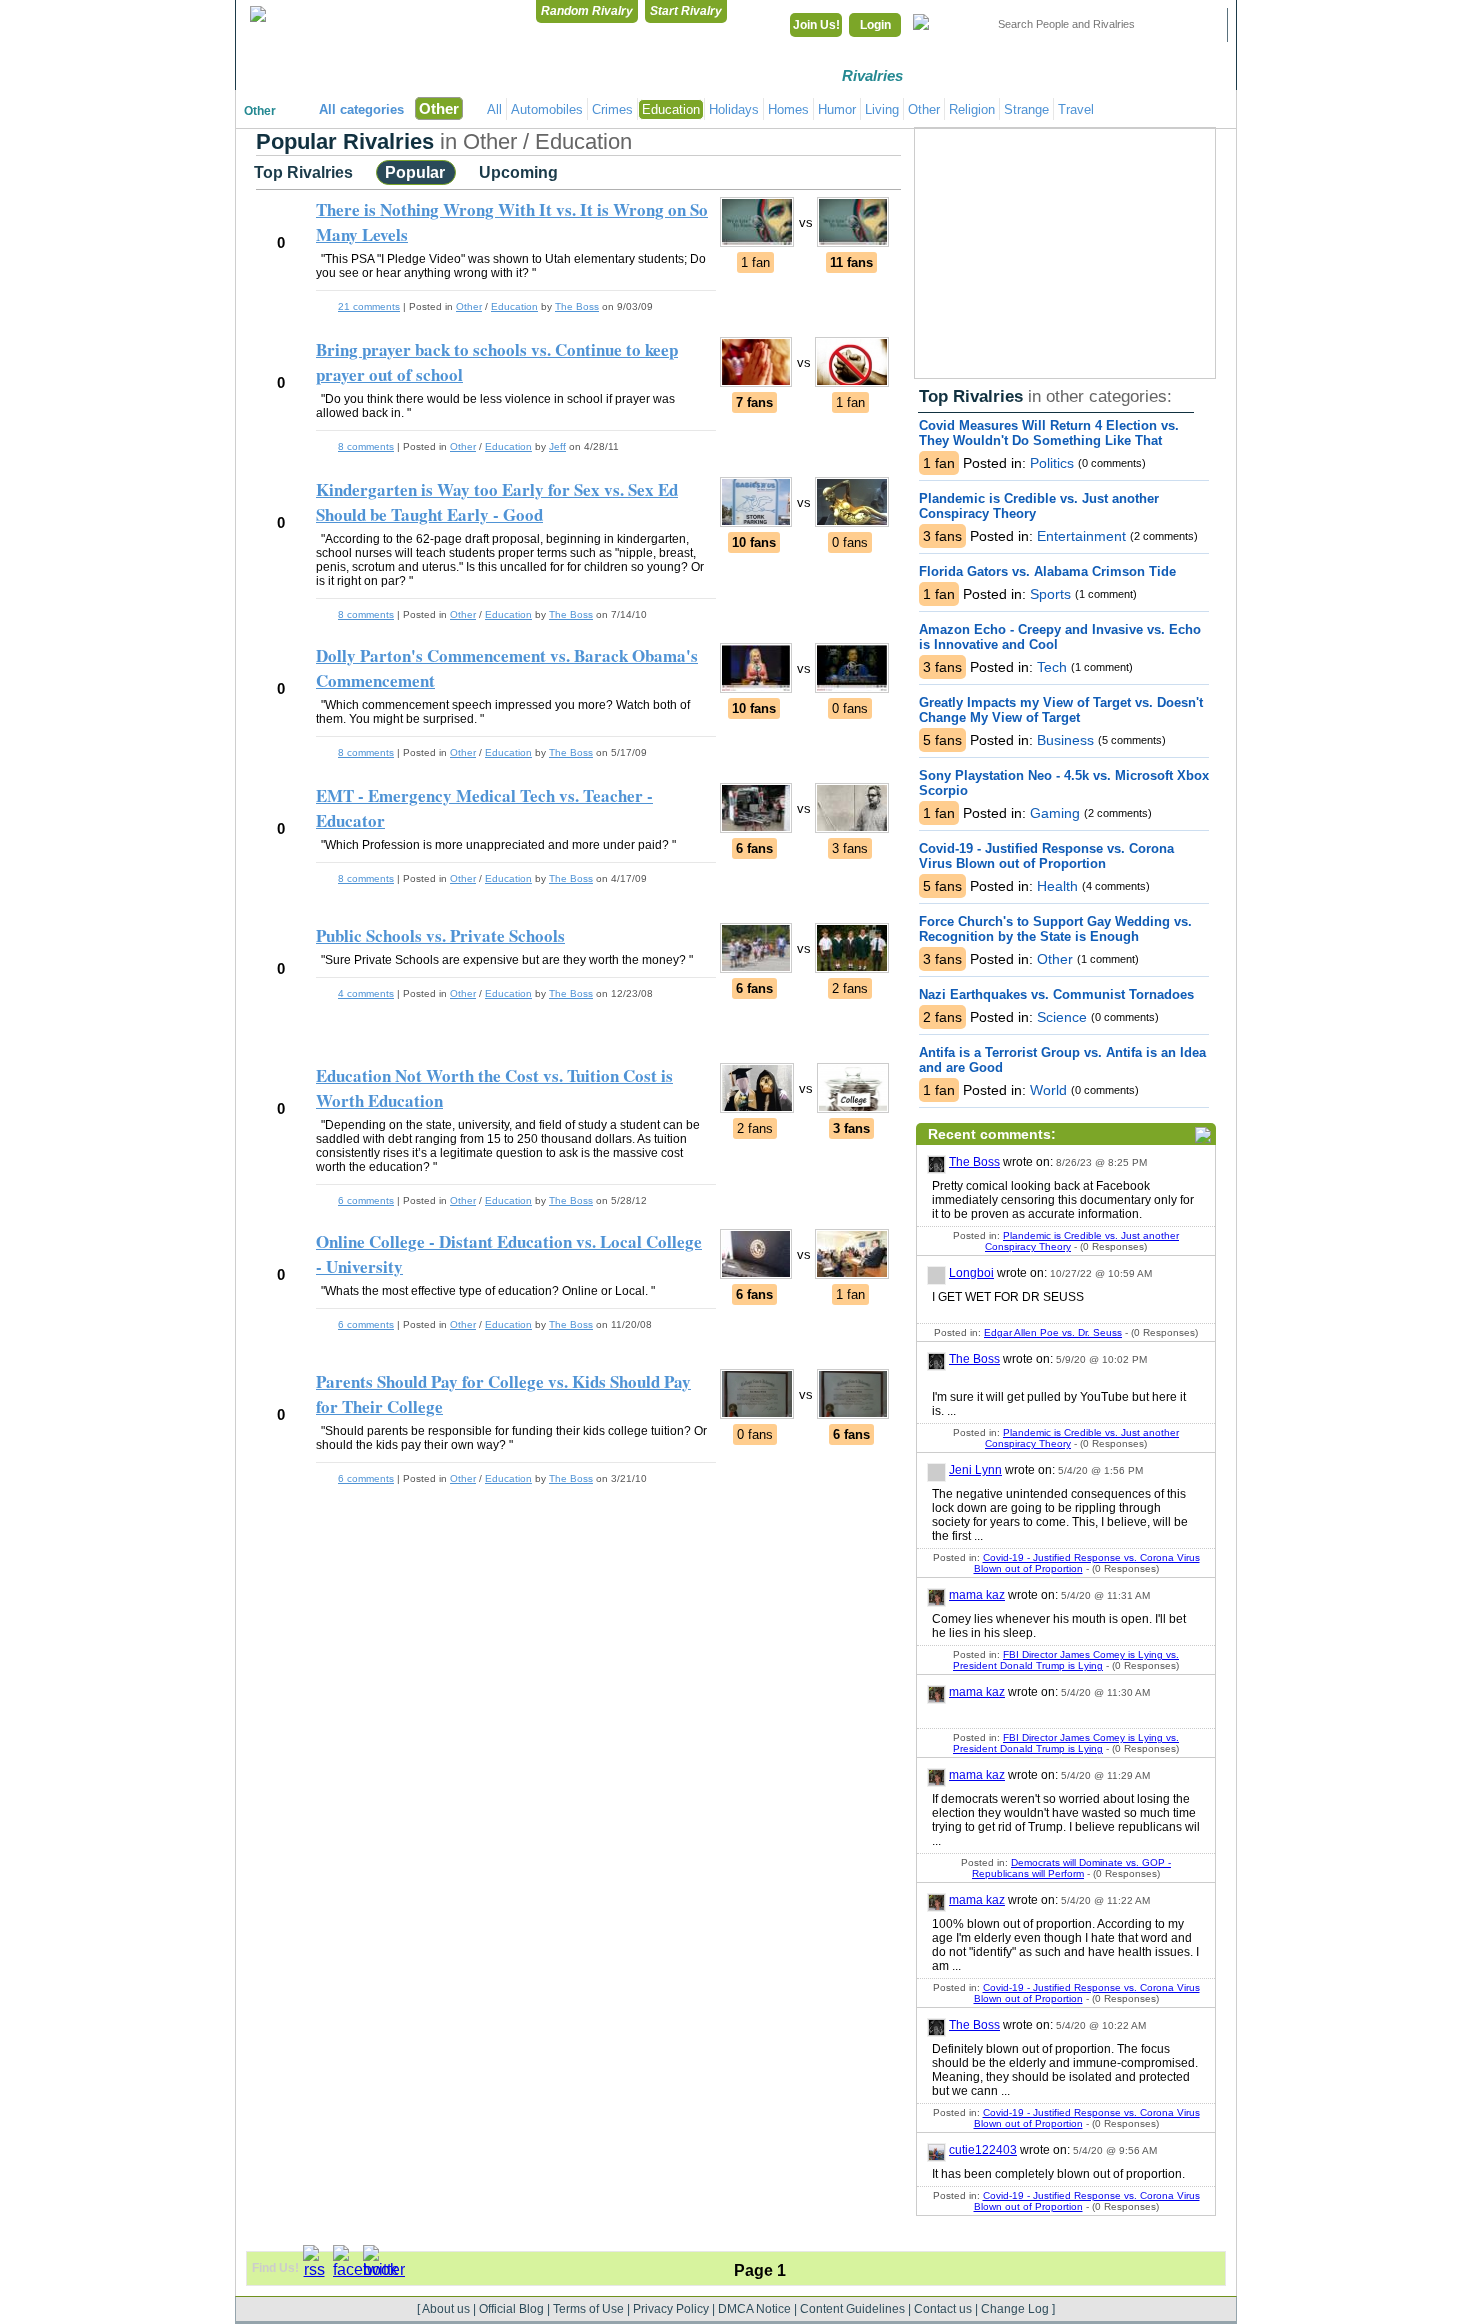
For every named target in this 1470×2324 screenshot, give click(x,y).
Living (882, 109)
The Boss (974, 1162)
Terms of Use (588, 2309)
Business (1063, 740)
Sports (1048, 594)
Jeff (557, 446)
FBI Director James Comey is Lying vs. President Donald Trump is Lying (1066, 1660)
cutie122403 (983, 2150)
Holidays (734, 109)
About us (446, 2309)
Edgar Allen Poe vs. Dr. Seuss (1053, 1332)
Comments (976, 75)
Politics (1050, 463)
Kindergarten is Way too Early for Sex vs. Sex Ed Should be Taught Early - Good (497, 502)
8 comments (366, 446)
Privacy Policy (671, 2309)
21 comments (369, 306)
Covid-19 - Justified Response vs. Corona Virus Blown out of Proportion (1046, 856)
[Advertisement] (1065, 253)
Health (1055, 886)
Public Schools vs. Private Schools (440, 935)
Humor (837, 109)
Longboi (971, 1273)
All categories (361, 109)
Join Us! (816, 25)
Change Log (1015, 2309)
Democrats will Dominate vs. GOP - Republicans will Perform (1071, 1868)
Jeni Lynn (975, 1470)
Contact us (943, 2309)
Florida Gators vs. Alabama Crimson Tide (1047, 571)
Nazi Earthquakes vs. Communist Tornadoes (1056, 994)
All (494, 109)
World (1046, 1090)
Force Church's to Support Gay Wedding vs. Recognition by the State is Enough (1055, 929)
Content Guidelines (852, 2309)
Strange (1026, 109)
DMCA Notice (754, 2309)
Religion (972, 109)
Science (1060, 1017)
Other (260, 111)
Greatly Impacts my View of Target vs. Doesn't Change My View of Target (1061, 710)
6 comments (366, 1200)
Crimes (612, 109)
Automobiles (547, 109)
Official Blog (511, 2309)
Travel (1076, 109)
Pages (1184, 75)
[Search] (1200, 25)
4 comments (366, 993)
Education (671, 109)
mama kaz (977, 1595)
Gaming (1053, 813)
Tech (1050, 667)
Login (875, 25)
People (1080, 75)
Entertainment (1079, 536)
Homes (788, 109)
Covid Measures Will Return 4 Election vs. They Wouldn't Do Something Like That (1049, 433)
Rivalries (872, 75)
